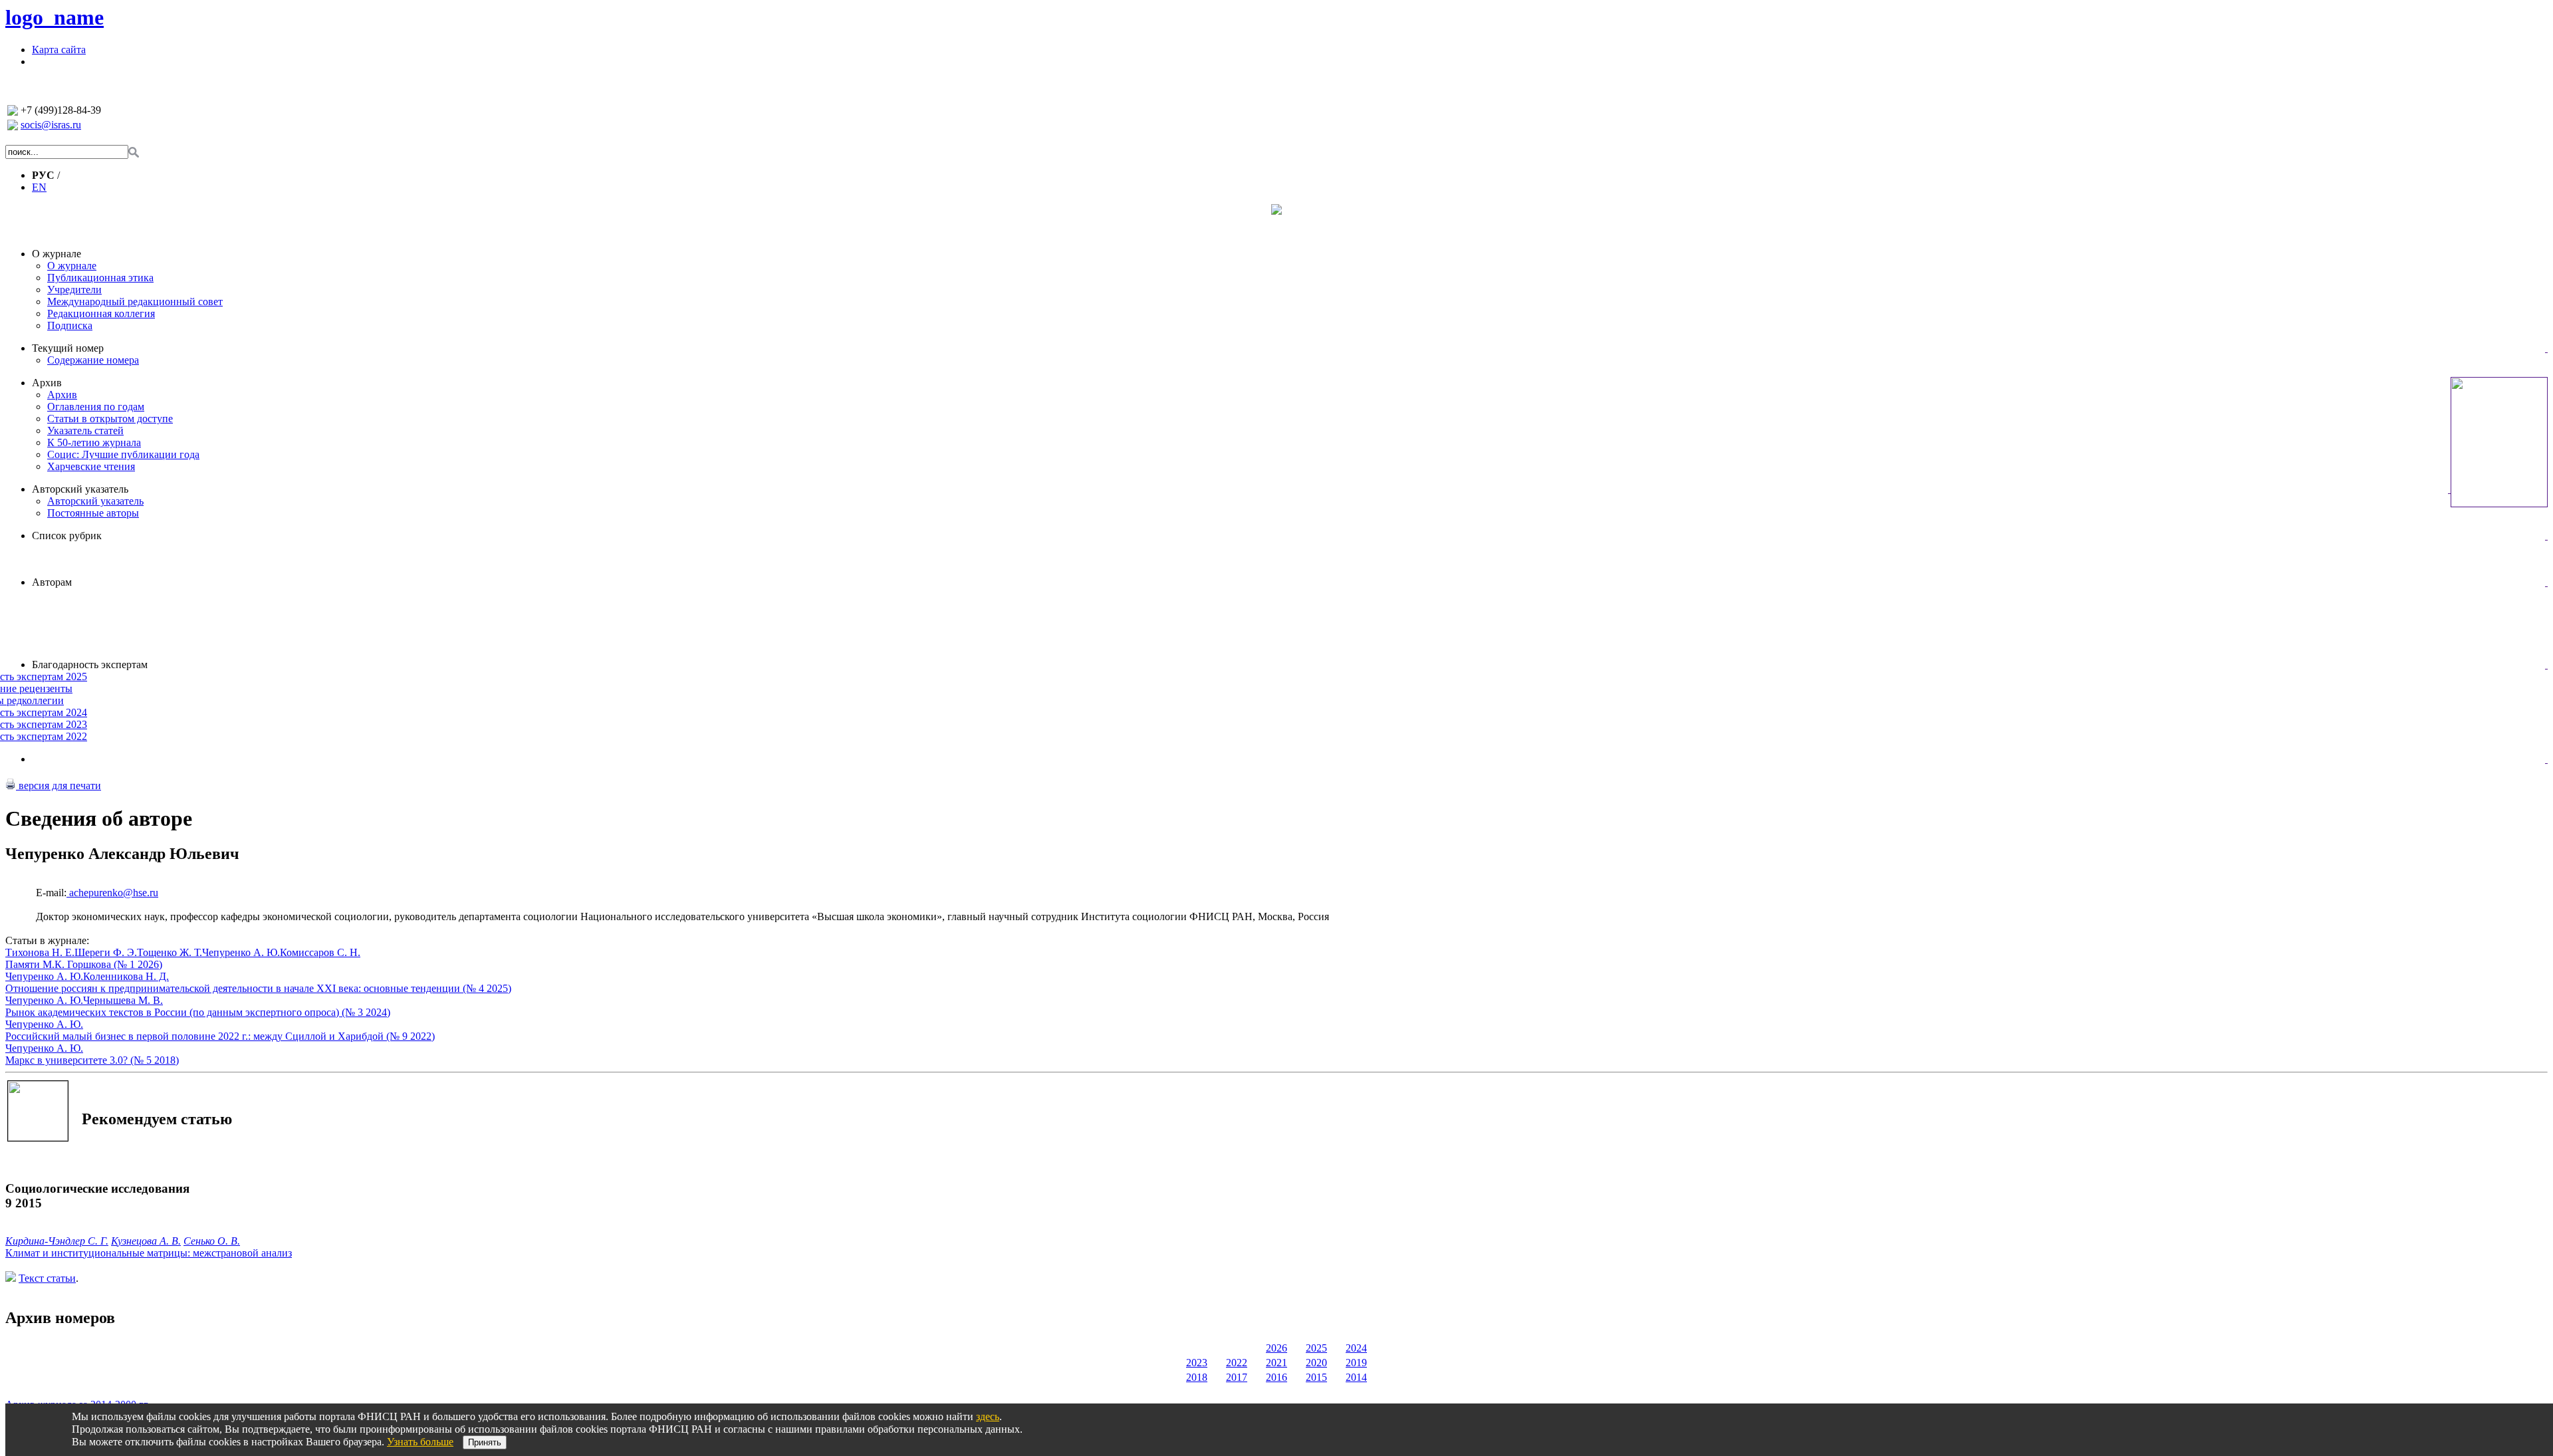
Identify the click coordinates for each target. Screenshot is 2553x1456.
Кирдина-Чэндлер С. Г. (57, 1241)
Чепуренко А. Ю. (241, 952)
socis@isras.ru (51, 125)
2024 (1356, 1348)
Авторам (52, 582)
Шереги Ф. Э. (106, 952)
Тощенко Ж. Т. (170, 952)
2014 (1356, 1377)
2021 (1276, 1363)
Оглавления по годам (96, 407)
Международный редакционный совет (135, 302)
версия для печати (59, 786)
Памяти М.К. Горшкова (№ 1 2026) (84, 964)
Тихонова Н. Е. (40, 952)
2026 (1276, 1348)
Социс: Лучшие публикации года (123, 454)
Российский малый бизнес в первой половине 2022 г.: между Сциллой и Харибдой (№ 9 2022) (220, 1036)
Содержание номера (93, 360)
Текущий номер (68, 348)
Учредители (74, 290)
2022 (1237, 1363)
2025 (1316, 1348)
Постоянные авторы (93, 513)
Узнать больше (420, 1442)
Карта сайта (59, 50)
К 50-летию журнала (94, 442)
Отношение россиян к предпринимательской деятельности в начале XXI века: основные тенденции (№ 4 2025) (258, 988)
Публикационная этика (100, 278)
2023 (1197, 1363)
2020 (1316, 1363)
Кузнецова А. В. (146, 1241)
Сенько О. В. (212, 1241)
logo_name (55, 17)
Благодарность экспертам (90, 665)
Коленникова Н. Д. (126, 976)
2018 (1197, 1377)
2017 (1237, 1377)
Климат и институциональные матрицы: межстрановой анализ (149, 1253)
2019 (1356, 1363)
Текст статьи (47, 1278)
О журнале (57, 254)
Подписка (70, 325)
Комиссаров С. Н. (320, 952)
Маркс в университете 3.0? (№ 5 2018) (92, 1060)
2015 (1316, 1377)
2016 (1276, 1377)
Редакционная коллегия (101, 313)
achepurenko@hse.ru (112, 893)
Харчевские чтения (91, 466)
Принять (485, 1442)
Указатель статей (85, 430)
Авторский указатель (80, 489)
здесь (988, 1416)
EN (39, 187)
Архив (47, 383)
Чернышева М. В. (123, 1000)
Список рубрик (67, 536)
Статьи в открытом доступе (110, 419)
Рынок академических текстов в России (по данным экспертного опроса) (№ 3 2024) (198, 1012)
